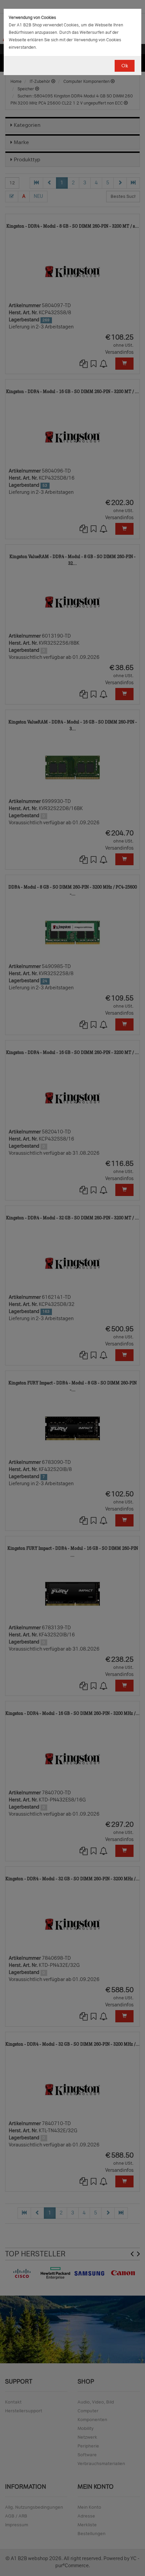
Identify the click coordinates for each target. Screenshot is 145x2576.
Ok (125, 66)
